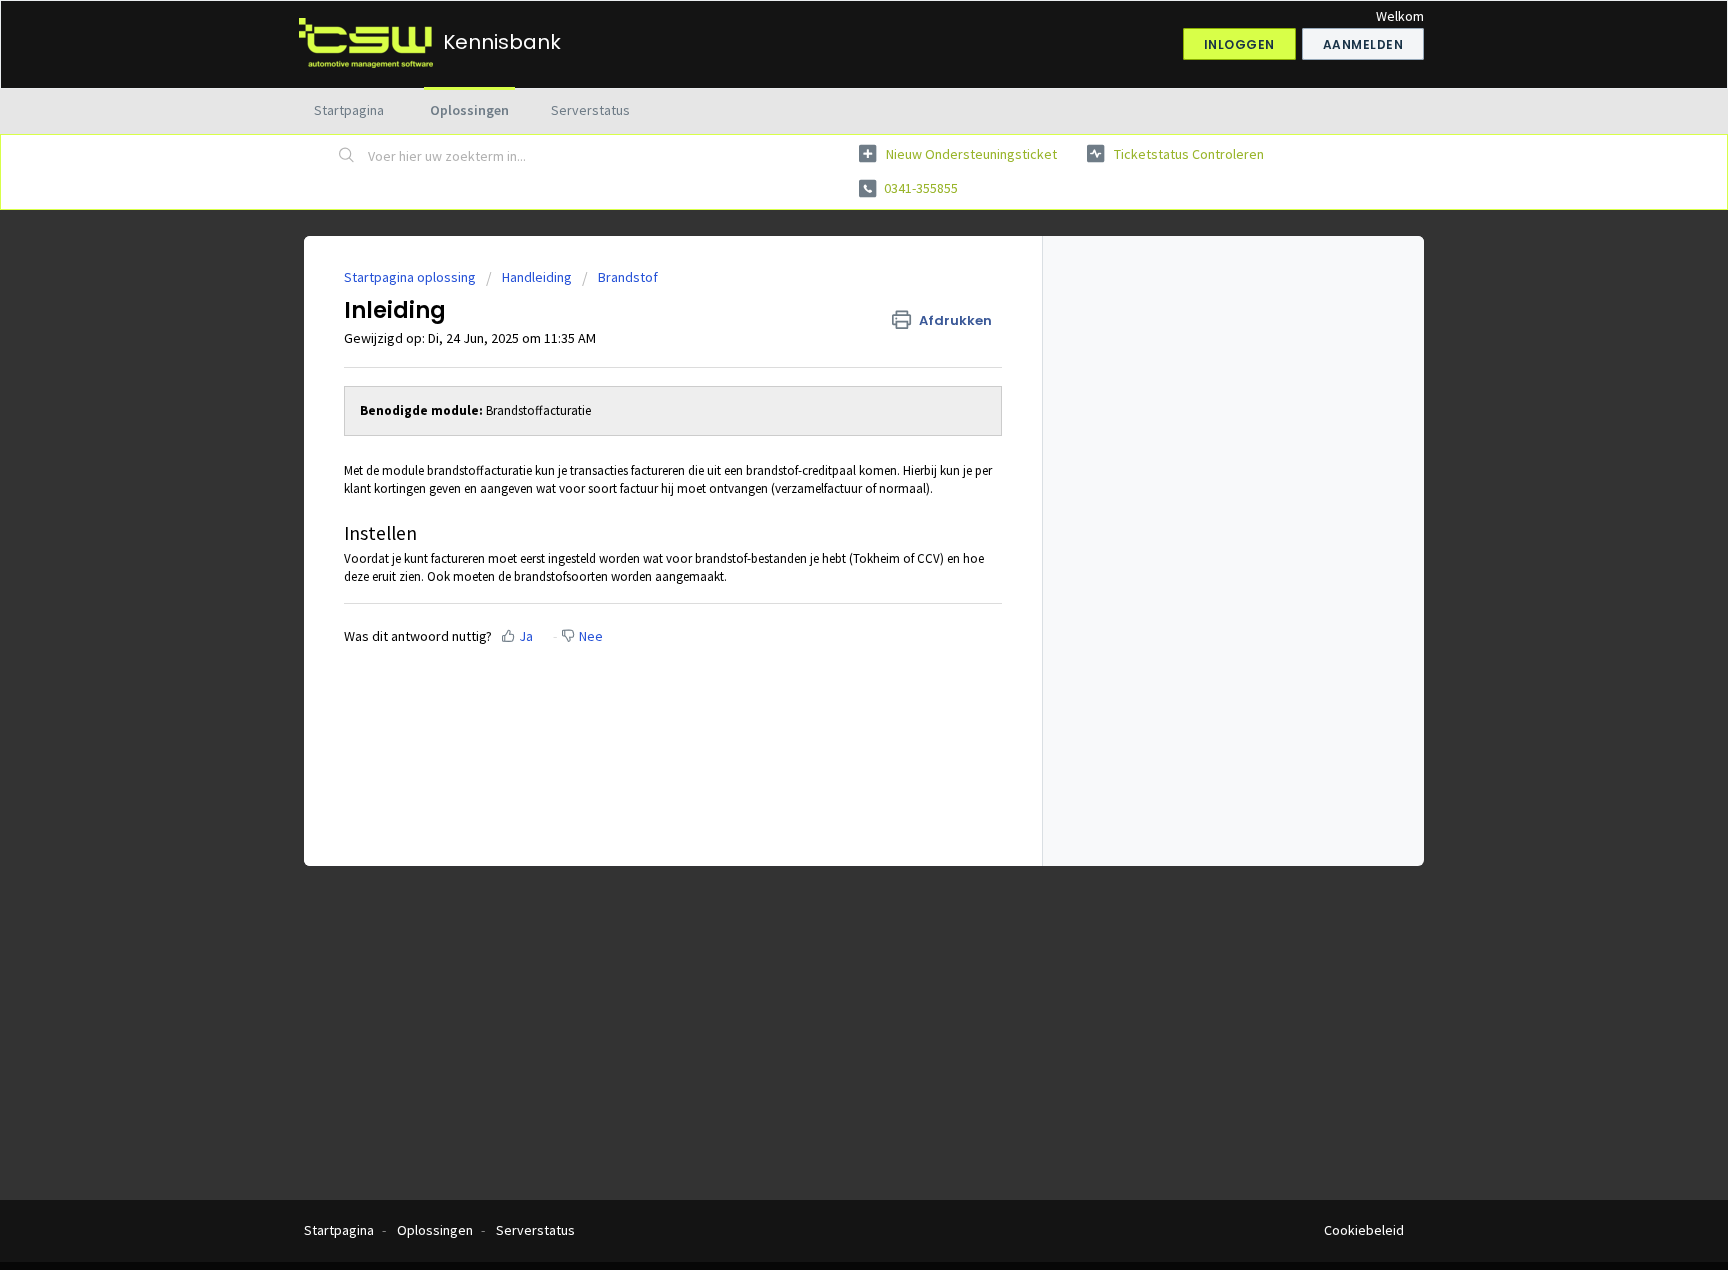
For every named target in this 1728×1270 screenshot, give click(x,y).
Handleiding (537, 277)
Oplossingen (469, 110)
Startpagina (349, 110)
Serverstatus (590, 110)
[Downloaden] (827, 375)
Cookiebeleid (1364, 1230)
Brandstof (628, 277)
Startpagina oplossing (411, 277)
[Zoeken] (347, 157)
